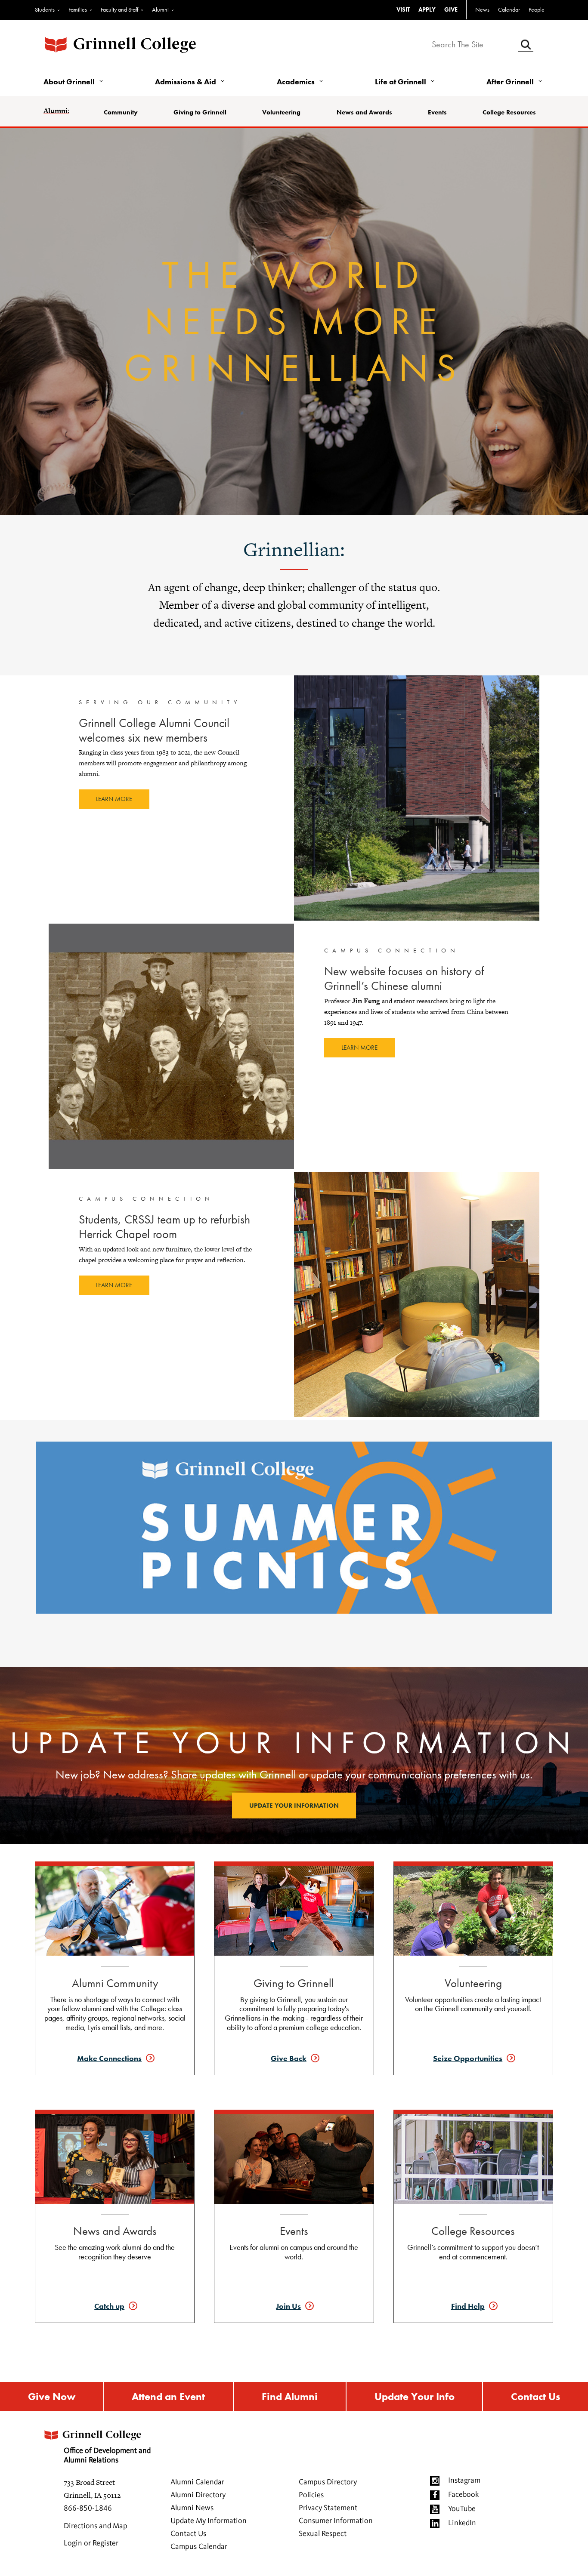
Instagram (464, 2480)
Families (78, 9)
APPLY (427, 9)
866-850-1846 (88, 2508)
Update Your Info (415, 2396)
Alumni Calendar (197, 2482)
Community (121, 112)
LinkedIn (462, 2523)
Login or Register (91, 2543)
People (537, 9)
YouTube (462, 2509)
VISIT (403, 9)
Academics (296, 82)
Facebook (463, 2495)
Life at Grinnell (401, 82)
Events (437, 112)
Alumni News (192, 2508)
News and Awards (364, 112)
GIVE (451, 9)
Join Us (288, 2306)
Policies (311, 2495)
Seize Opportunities (468, 2058)
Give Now (52, 2396)
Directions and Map (96, 2526)
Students (45, 9)
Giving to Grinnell (200, 112)
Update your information (294, 1806)
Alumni (160, 9)
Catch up (109, 2306)
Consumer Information (336, 2521)
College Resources (509, 112)
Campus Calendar (199, 2547)
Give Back (289, 2058)
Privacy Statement (328, 2508)
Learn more (114, 799)
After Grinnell (510, 82)
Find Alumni (290, 2396)
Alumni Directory (198, 2495)
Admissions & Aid (186, 82)
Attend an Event (168, 2396)
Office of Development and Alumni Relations (107, 2456)
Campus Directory (328, 2482)
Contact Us (535, 2396)
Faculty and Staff (119, 9)
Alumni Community (115, 1983)
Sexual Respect (323, 2534)
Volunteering (281, 112)
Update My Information (209, 2521)
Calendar (509, 9)
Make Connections (109, 2058)
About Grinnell (69, 82)
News (482, 9)
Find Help (468, 2306)
